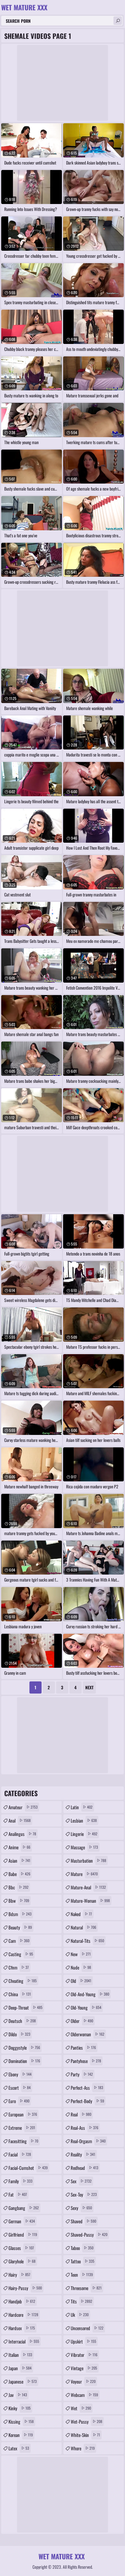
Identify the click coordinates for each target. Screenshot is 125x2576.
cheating (23, 1981)
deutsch (22, 2021)
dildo (19, 2034)
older (82, 2021)
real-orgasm (88, 2141)
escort (20, 2088)
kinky (20, 2408)
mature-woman (90, 1901)
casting (21, 1954)
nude (81, 1967)
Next (89, 1687)
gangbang (24, 2208)
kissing (21, 2421)
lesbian (84, 1820)
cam (19, 1941)
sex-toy (84, 2194)
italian (20, 2355)
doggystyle (24, 2048)
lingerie (84, 1834)
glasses (21, 2248)
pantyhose (86, 2061)
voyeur (83, 2381)
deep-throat (25, 2007)
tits (81, 2301)
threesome (86, 2288)
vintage (84, 2368)
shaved (83, 2221)
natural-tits (87, 1941)
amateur (23, 1807)
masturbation (88, 1861)
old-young (86, 2007)
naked (81, 1914)
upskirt (83, 2341)
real (81, 2114)
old (81, 1981)
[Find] (118, 21)
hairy (19, 2275)
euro (19, 2101)
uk (80, 2315)
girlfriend (23, 2234)
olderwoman (88, 2034)
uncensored (87, 2328)
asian (19, 1861)
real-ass (84, 2128)
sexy (81, 2208)
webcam (84, 2395)
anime (19, 1847)
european (23, 2114)
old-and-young (90, 1994)
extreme (22, 2128)
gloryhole (22, 2261)
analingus (22, 1834)
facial (20, 2154)
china (20, 1994)
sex (81, 2181)
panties (83, 2048)
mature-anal (88, 1887)
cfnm (19, 1967)
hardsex (22, 2328)
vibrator (84, 2355)
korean (21, 2435)
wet (81, 2408)
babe (19, 1874)
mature (84, 1874)
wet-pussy (86, 2421)
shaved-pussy (89, 2234)
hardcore (23, 2315)
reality (83, 2154)
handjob (22, 2301)
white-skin (85, 2435)
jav (18, 2395)
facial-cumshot (28, 2168)
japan (20, 2368)
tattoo (83, 2261)
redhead (84, 2168)
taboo (82, 2248)
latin (82, 1807)
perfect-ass (87, 2088)
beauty (20, 1927)
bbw (19, 1901)
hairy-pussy (25, 2288)
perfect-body (87, 2101)
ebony (20, 2074)
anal (20, 1820)
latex (19, 2448)
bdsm (20, 1914)
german (22, 2221)
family (20, 2181)
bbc (19, 1887)
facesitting (23, 2141)
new (81, 1954)
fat (18, 2194)
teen (82, 2275)
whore (83, 2448)
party (82, 2074)
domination (24, 2061)
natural (83, 1927)
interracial (24, 2341)
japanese (23, 2381)
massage (84, 1847)
